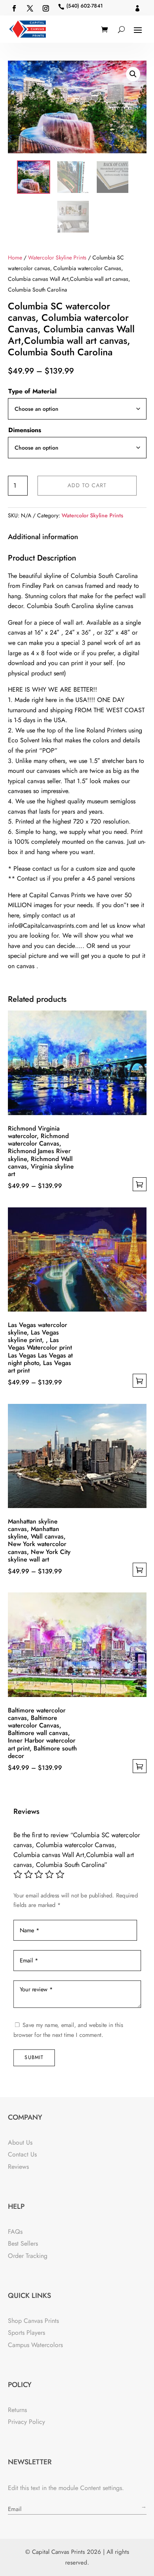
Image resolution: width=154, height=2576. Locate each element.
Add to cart (87, 485)
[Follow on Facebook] (14, 8)
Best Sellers (23, 2243)
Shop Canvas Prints (33, 2321)
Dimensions (25, 430)
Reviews (18, 2167)
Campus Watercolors (35, 2345)
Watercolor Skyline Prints (57, 257)
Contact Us (22, 2154)
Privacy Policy (26, 2422)
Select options (140, 1184)
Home (15, 257)
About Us (20, 2142)
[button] (133, 74)
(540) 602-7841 (85, 6)
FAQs (15, 2232)
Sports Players (26, 2333)
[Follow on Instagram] (46, 8)
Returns (17, 2410)
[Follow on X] (30, 8)
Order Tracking (28, 2256)
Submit (34, 2057)
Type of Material (32, 391)
